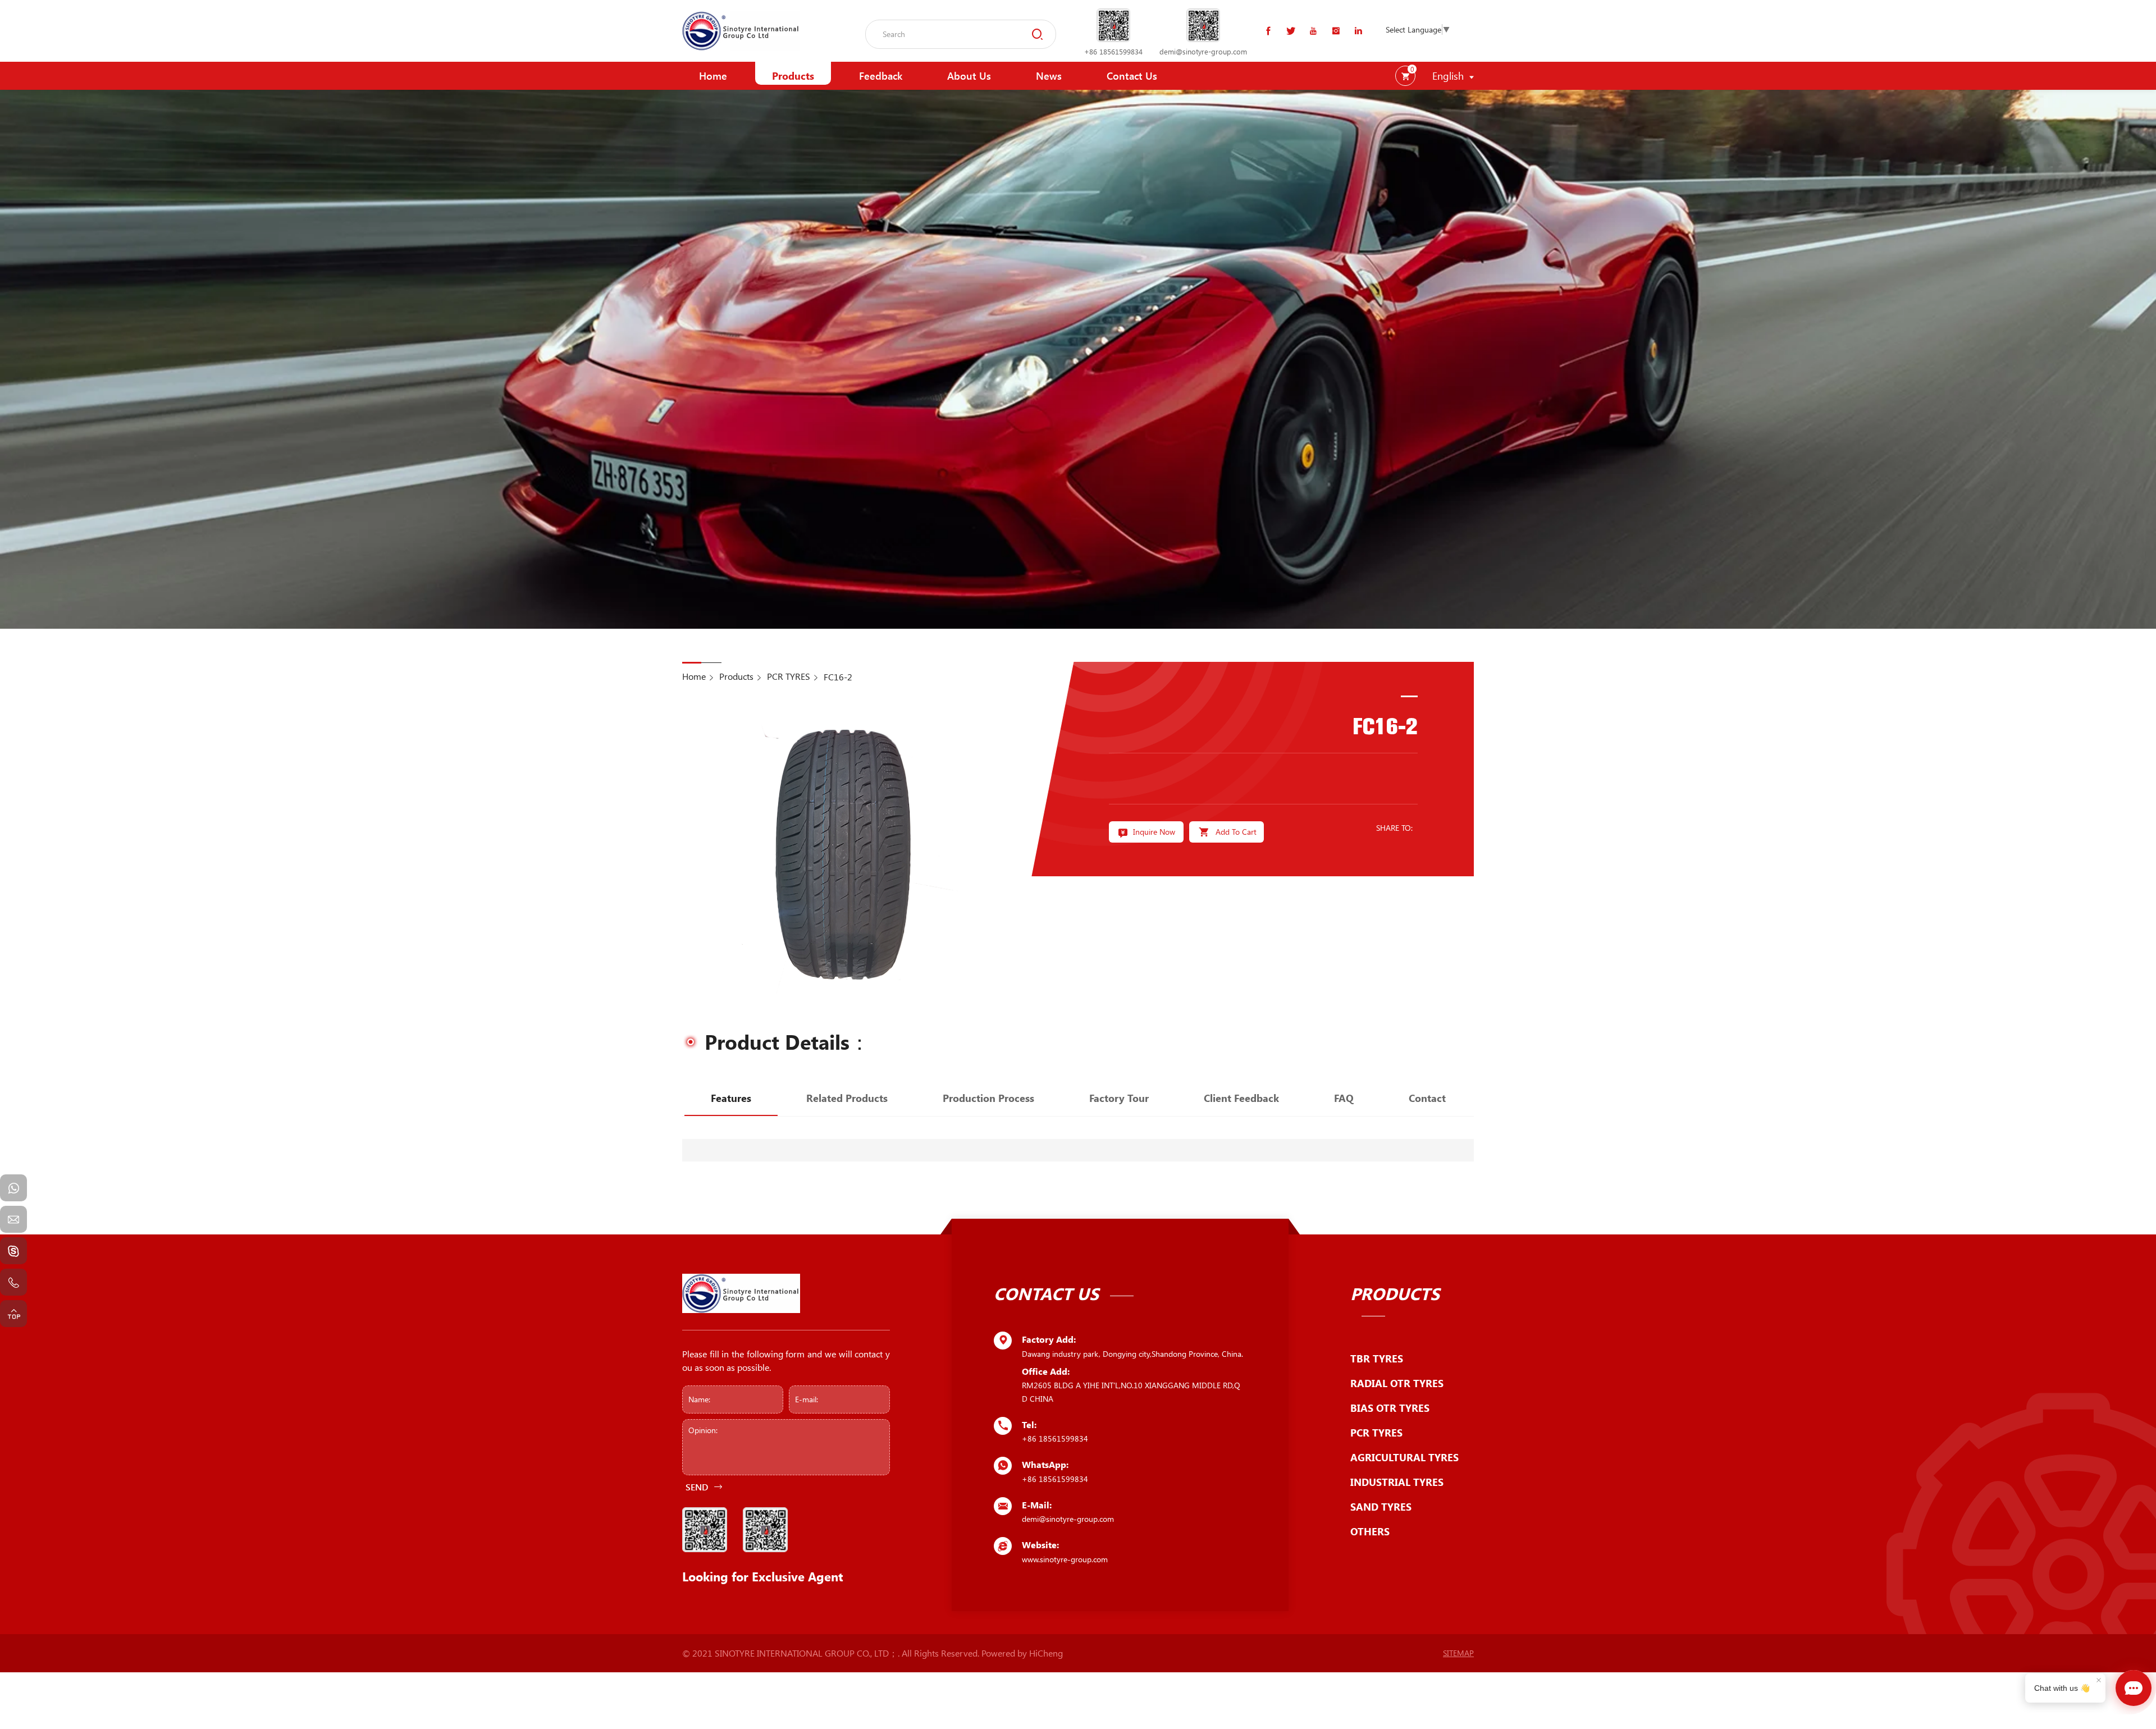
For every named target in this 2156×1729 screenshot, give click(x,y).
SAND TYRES (1381, 1507)
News (1049, 76)
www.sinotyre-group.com (1065, 1559)
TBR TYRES (1377, 1358)
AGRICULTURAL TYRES (1404, 1457)
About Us (969, 76)
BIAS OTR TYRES (1390, 1408)
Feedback (881, 76)
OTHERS (1370, 1531)
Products (793, 76)
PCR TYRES (789, 676)
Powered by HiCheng (1022, 1653)
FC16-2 (838, 677)
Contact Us (1132, 76)
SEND (697, 1487)
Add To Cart (1236, 832)
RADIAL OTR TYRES (1397, 1383)
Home (713, 76)
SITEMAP (1458, 1653)
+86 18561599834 (1113, 51)
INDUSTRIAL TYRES (1397, 1482)
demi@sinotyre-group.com (1203, 51)
